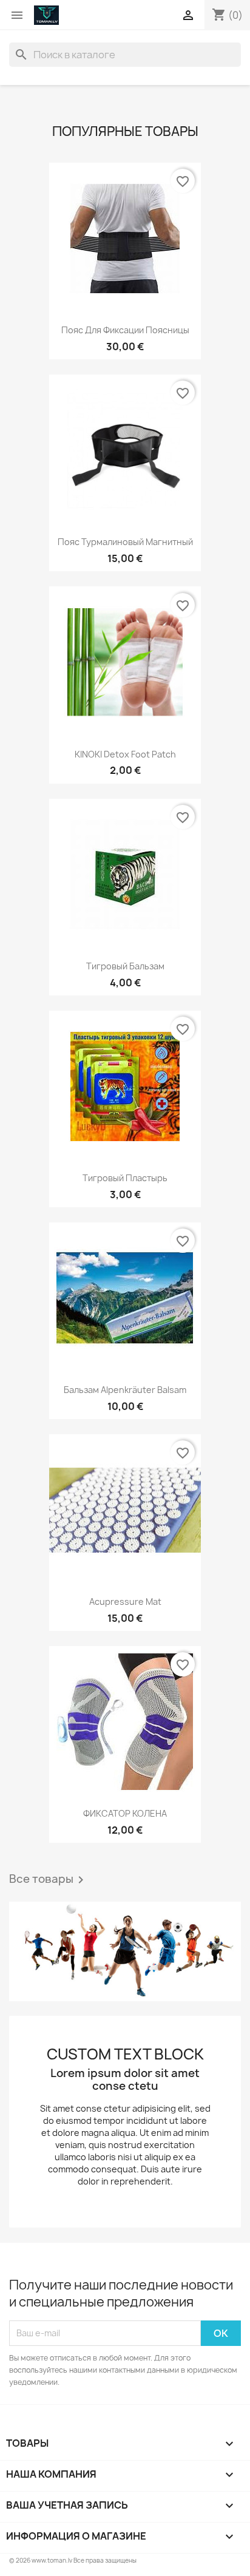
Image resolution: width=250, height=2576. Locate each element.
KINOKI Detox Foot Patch (125, 754)
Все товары (49, 1880)
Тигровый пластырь (125, 1178)
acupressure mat (125, 1602)
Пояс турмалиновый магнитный (125, 542)
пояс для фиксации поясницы (125, 330)
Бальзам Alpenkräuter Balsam (125, 1390)
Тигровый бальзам (125, 966)
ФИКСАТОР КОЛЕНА (125, 1813)
